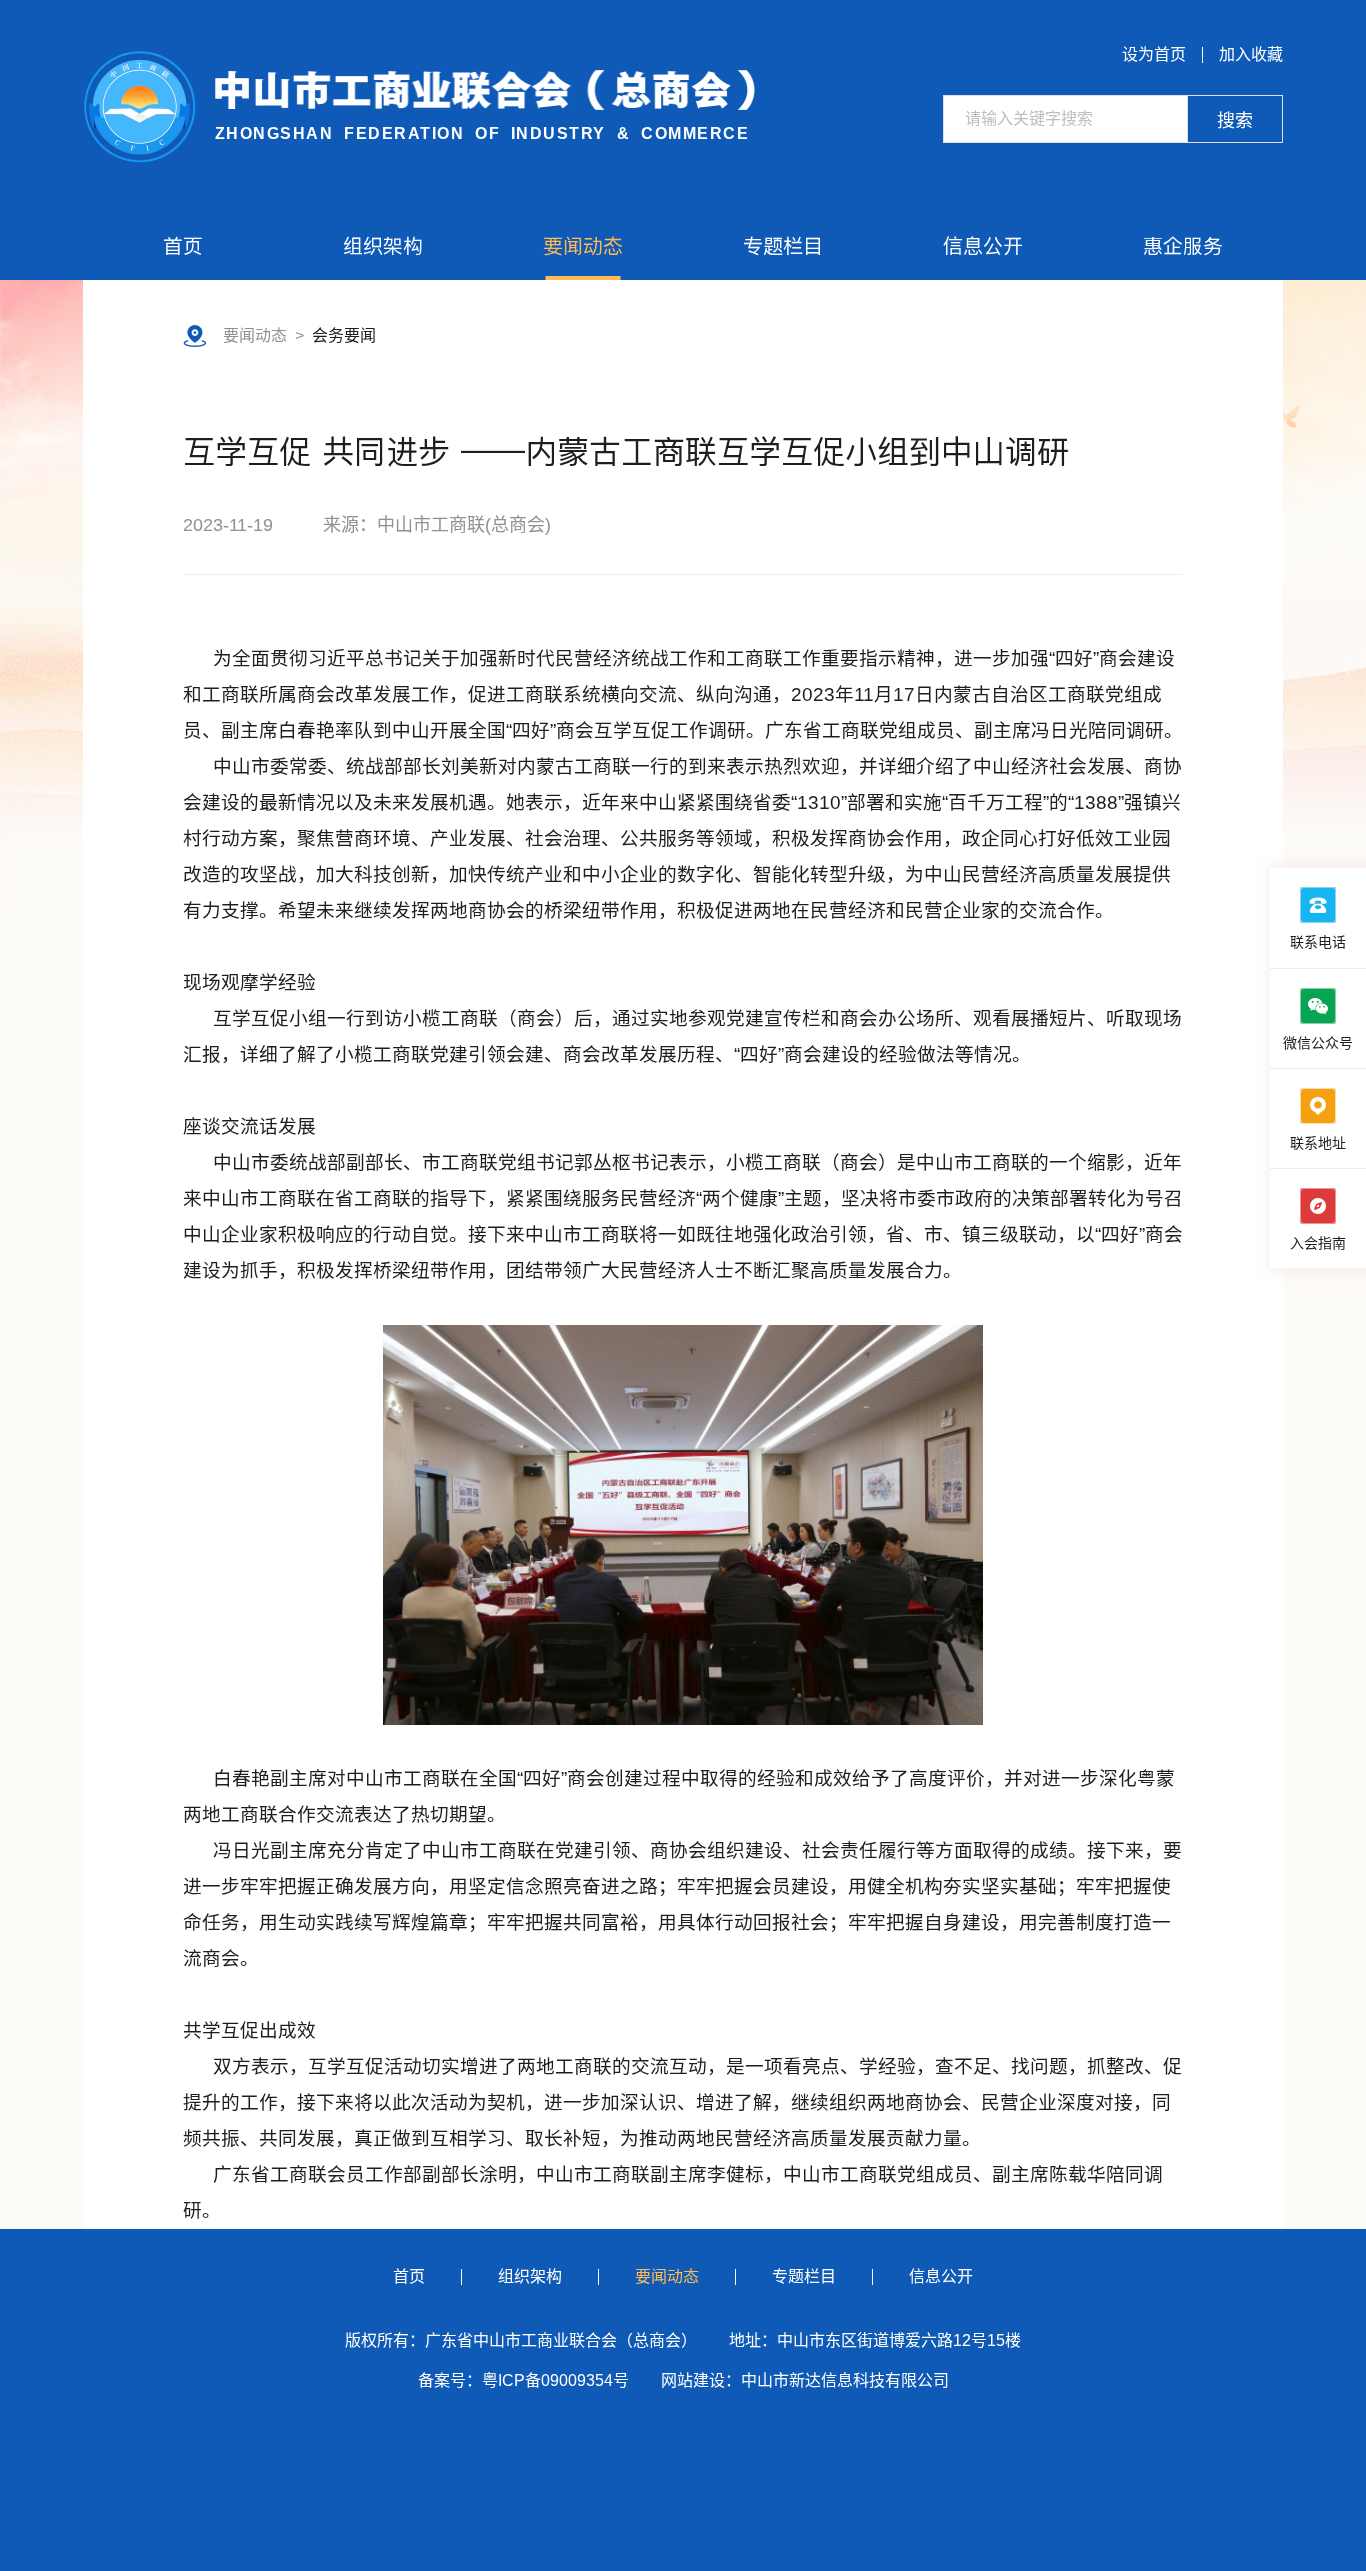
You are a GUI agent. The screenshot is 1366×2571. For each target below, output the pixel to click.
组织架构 (383, 246)
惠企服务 (1183, 246)
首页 (183, 246)
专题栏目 (783, 246)
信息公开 (983, 246)
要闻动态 (583, 246)
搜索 (1235, 121)
